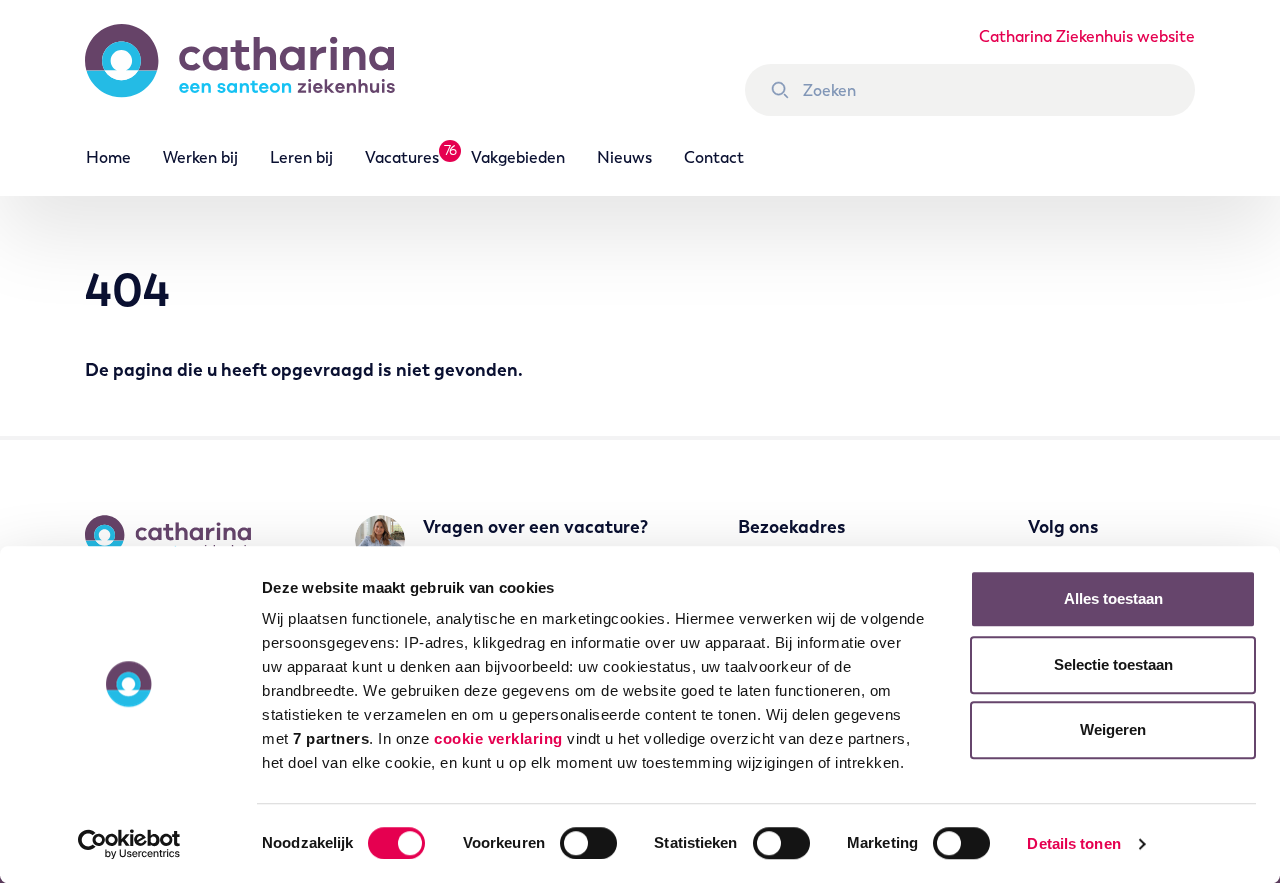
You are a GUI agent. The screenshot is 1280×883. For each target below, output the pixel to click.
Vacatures (402, 157)
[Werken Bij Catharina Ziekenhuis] (260, 70)
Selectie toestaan (1113, 664)
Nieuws (624, 157)
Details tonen (1073, 843)
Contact (714, 157)
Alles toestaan (1113, 598)
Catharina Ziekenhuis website (1087, 36)
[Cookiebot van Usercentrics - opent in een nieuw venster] (129, 844)
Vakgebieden (518, 157)
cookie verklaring (498, 738)
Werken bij (200, 157)
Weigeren (1113, 729)
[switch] (588, 843)
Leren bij (301, 157)
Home (108, 157)
